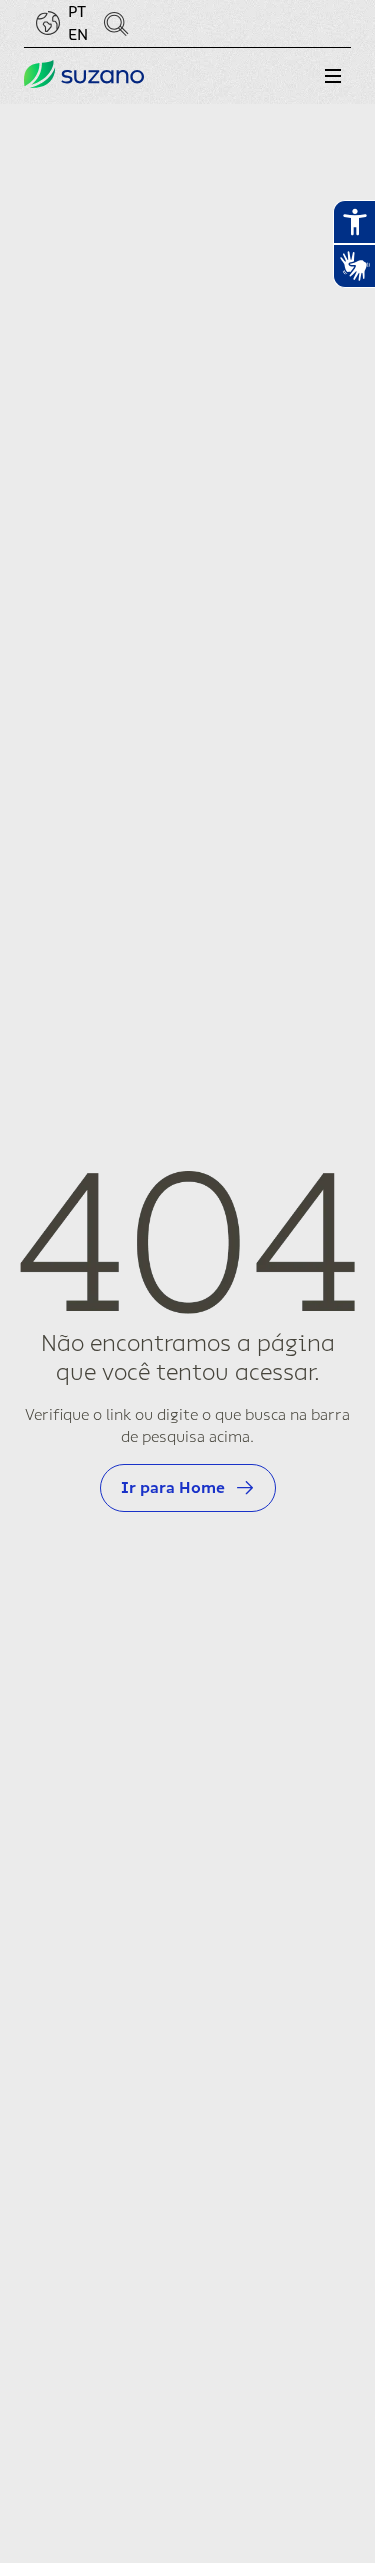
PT (77, 12)
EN (78, 35)
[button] (333, 76)
